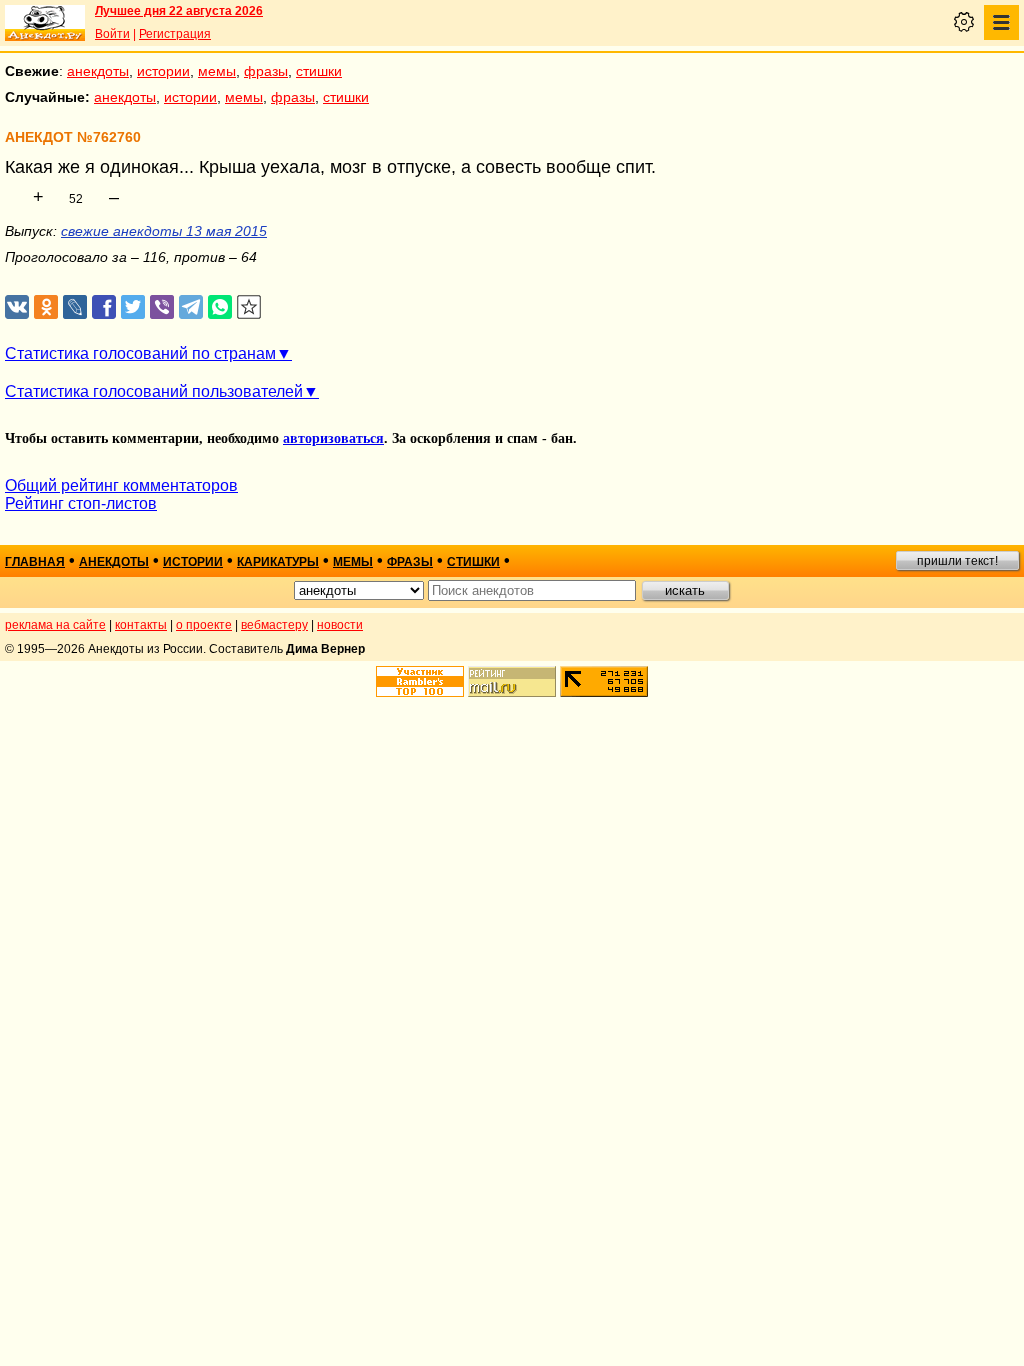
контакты (141, 625)
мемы (217, 71)
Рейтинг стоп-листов (81, 503)
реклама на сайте (55, 625)
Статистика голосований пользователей (154, 391)
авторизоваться (333, 438)
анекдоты (98, 71)
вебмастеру (274, 625)
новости (340, 625)
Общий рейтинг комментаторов (121, 485)
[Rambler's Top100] (420, 681)
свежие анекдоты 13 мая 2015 (164, 231)
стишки (319, 71)
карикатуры (278, 562)
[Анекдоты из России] (45, 23)
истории (163, 71)
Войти (112, 34)
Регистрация (175, 34)
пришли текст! (957, 561)
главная (35, 562)
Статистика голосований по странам (140, 353)
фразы (266, 71)
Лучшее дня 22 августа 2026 (179, 11)
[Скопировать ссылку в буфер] (249, 307)
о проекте (204, 625)
